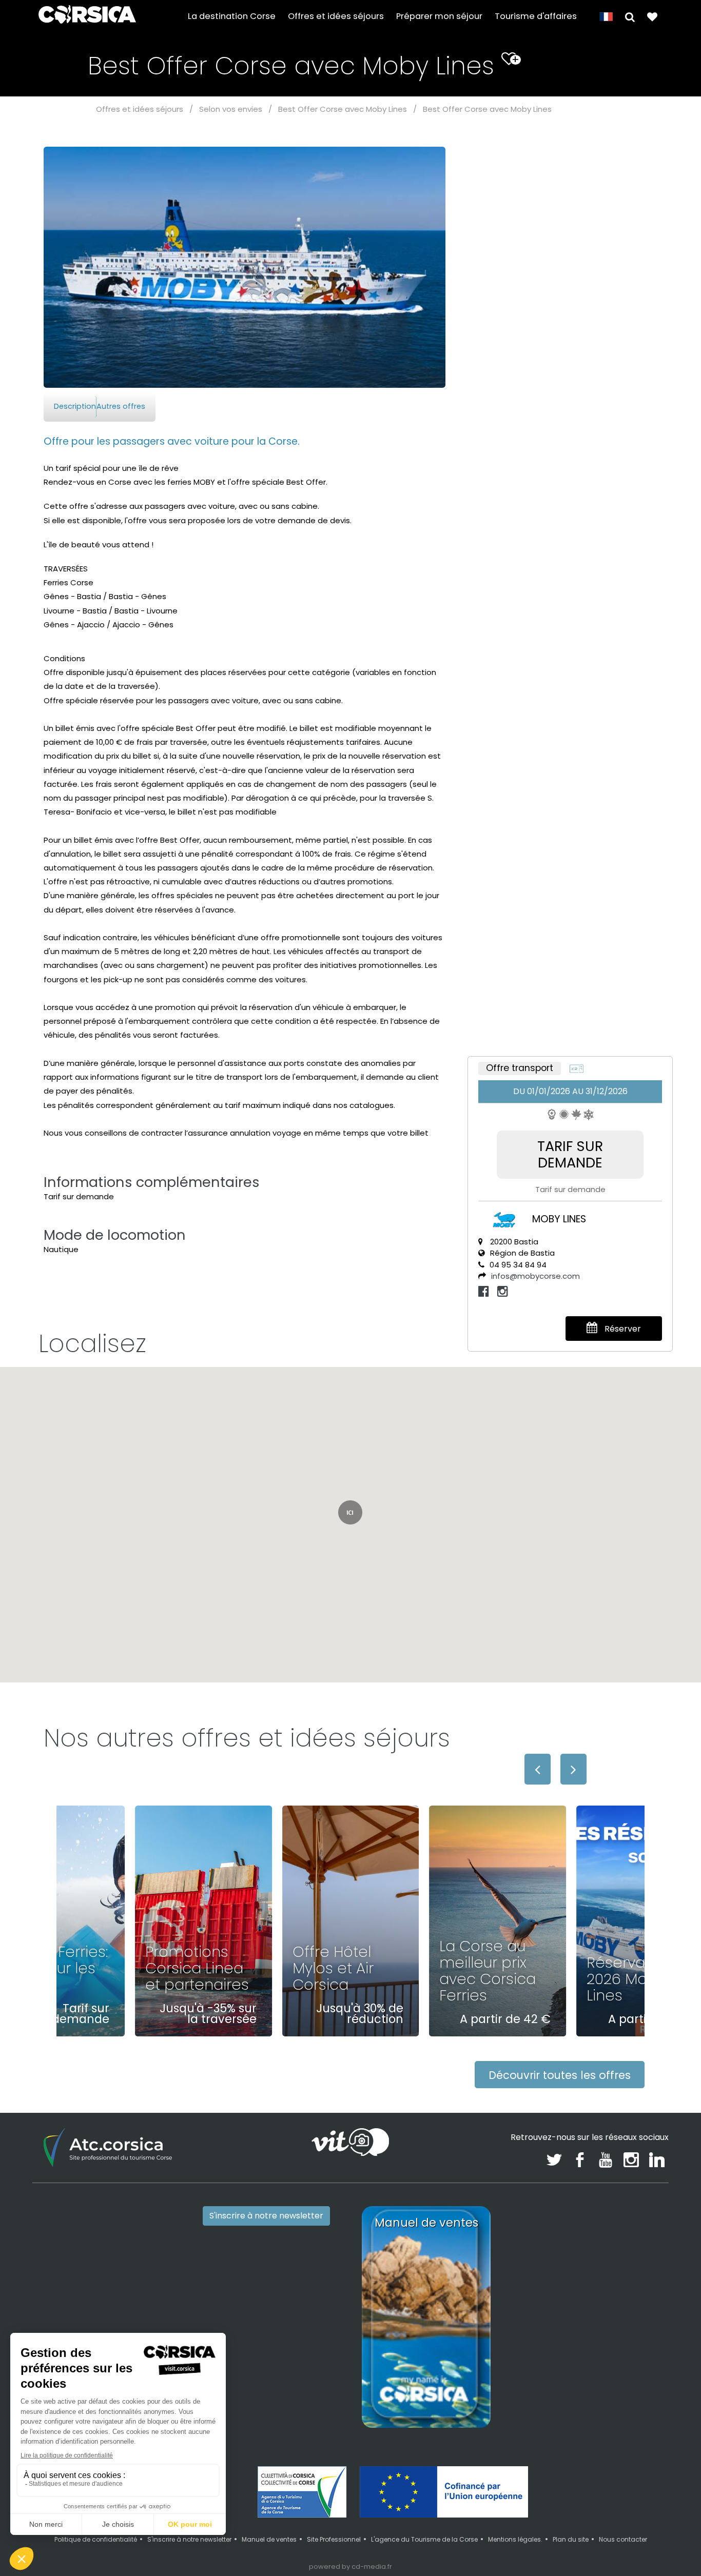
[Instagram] (503, 1291)
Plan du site (571, 2539)
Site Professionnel (334, 2539)
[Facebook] (485, 1291)
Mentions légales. (515, 2539)
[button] (630, 16)
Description (75, 406)
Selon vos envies (231, 109)
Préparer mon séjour (439, 16)
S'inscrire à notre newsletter (266, 2216)
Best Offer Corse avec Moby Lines (343, 109)
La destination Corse (232, 16)
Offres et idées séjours (336, 16)
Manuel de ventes (269, 2539)
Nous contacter (623, 2539)
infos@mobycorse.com (536, 1276)
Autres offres (121, 406)
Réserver (622, 1329)
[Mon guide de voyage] (652, 16)
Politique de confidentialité (96, 2539)
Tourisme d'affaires (536, 16)
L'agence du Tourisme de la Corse (424, 2539)
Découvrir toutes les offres (560, 2075)
